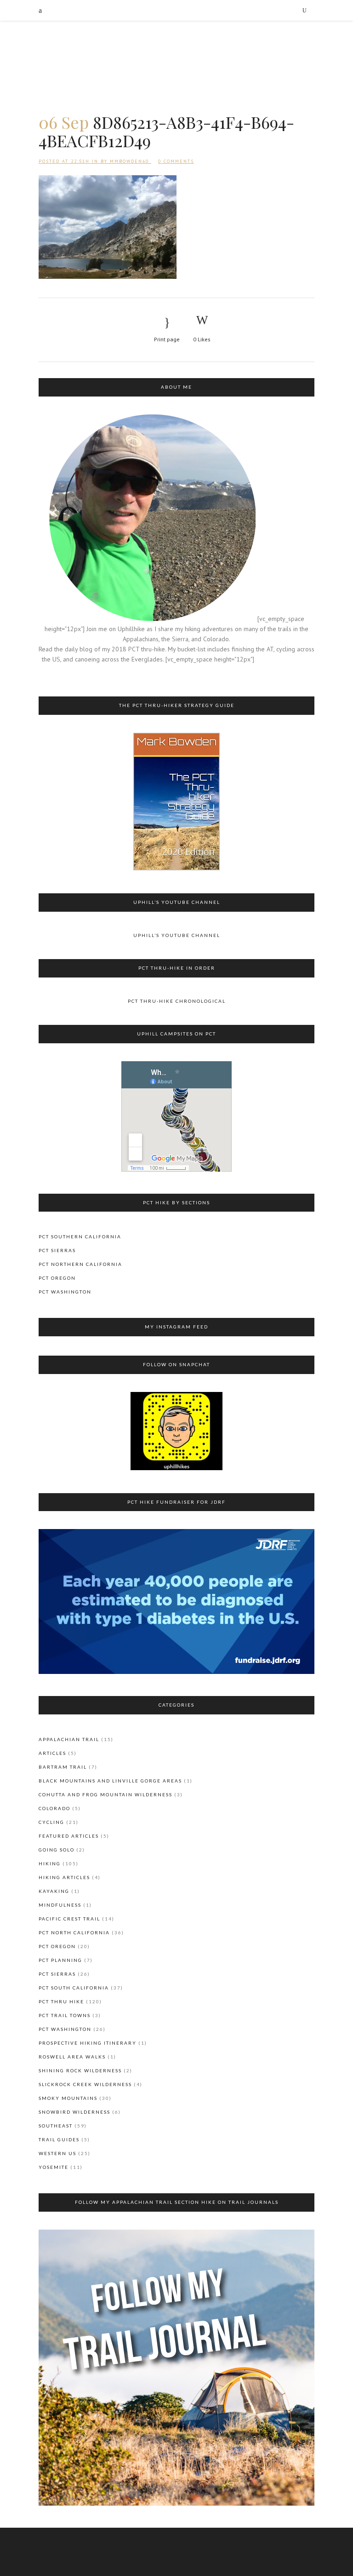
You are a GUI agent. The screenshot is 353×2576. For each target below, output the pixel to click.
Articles (52, 1753)
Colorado (54, 1808)
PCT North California (74, 1932)
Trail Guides (59, 2139)
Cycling (51, 1822)
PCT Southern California (80, 1236)
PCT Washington (65, 1292)
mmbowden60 (129, 161)
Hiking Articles (64, 1877)
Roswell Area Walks (72, 2057)
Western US (57, 2153)
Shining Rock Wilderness (80, 2070)
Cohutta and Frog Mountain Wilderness (105, 1794)
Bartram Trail (63, 1767)
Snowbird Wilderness (74, 2112)
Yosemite (54, 2167)
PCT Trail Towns (65, 2015)
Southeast (56, 2126)
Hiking (50, 1863)
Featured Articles (69, 1836)
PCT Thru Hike (61, 2001)
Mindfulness (60, 1905)
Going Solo (57, 1850)
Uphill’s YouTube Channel (177, 935)
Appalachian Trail (69, 1739)
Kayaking (54, 1891)
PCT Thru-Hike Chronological (177, 1001)
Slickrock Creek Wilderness (85, 2084)
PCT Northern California (80, 1264)
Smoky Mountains (68, 2098)
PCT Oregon (57, 1278)
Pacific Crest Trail (69, 1919)
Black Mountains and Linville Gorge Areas (110, 1781)
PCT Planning (60, 1960)
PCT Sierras (57, 1250)
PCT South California (74, 1988)
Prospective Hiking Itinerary (88, 2043)
